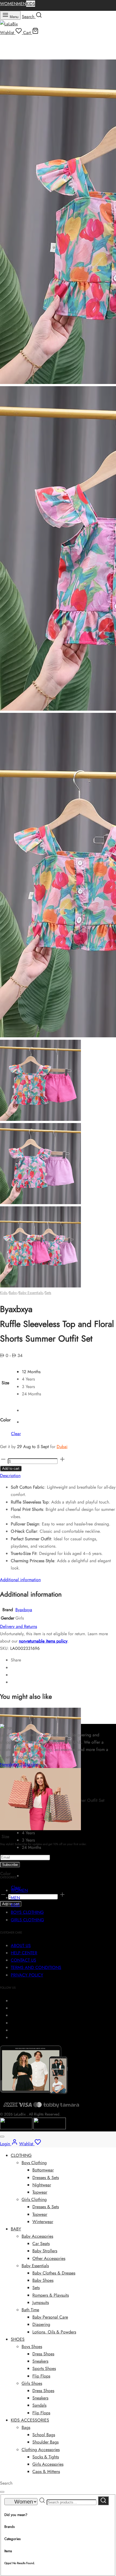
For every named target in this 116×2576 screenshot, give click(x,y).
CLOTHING (21, 2155)
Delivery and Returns (18, 1626)
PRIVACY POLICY (27, 1975)
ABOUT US (21, 1946)
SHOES (18, 2339)
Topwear (40, 2192)
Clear (16, 1434)
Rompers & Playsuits (51, 2295)
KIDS (31, 4)
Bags (26, 2427)
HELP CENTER (24, 1953)
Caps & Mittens (46, 2471)
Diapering (41, 2324)
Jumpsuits (41, 2302)
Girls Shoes (32, 2383)
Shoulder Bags (45, 2442)
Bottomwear (43, 2170)
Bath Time (30, 2310)
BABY (16, 2229)
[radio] (31, 1372)
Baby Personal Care (50, 2317)
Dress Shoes (43, 2354)
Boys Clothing (34, 2163)
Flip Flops (41, 2376)
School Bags (44, 2435)
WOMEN (8, 4)
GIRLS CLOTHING (27, 1920)
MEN (22, 4)
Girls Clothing (34, 2199)
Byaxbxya (24, 1610)
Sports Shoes (44, 2368)
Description (10, 1476)
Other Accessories (49, 2258)
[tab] (58, 1476)
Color (5, 1420)
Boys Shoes (32, 2347)
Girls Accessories (48, 2464)
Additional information (20, 1580)
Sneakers (40, 2361)
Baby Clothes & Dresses (54, 2273)
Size (5, 1383)
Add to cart (11, 1469)
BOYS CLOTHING (27, 1912)
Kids (4, 1293)
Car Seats (41, 2244)
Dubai (62, 1447)
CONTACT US (23, 1960)
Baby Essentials (31, 1293)
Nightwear (42, 2185)
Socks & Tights (46, 2457)
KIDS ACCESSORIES (30, 2420)
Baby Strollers (45, 2251)
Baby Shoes (43, 2280)
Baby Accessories (37, 2236)
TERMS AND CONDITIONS (36, 1967)
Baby (13, 1293)
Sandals (39, 2405)
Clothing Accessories (41, 2450)
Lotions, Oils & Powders (54, 2332)
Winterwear (43, 2222)
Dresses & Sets (46, 2178)
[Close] (2, 2137)
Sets (48, 1293)
